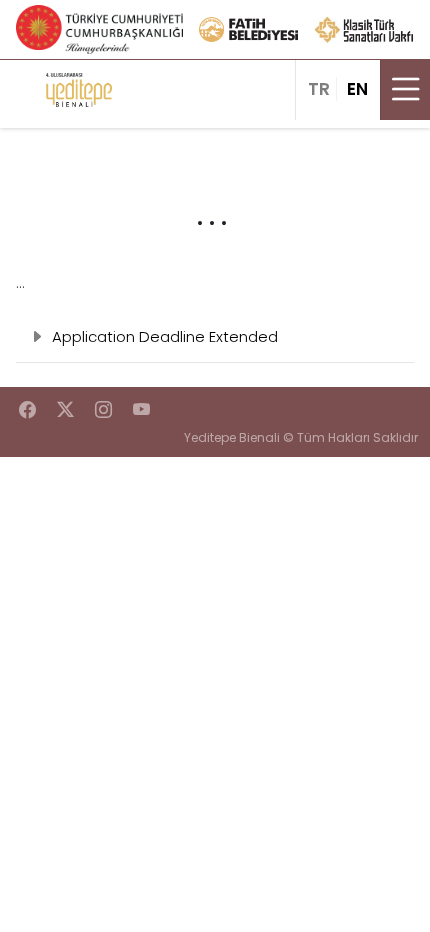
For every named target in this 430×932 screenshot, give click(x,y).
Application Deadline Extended (165, 336)
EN (357, 89)
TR (319, 89)
